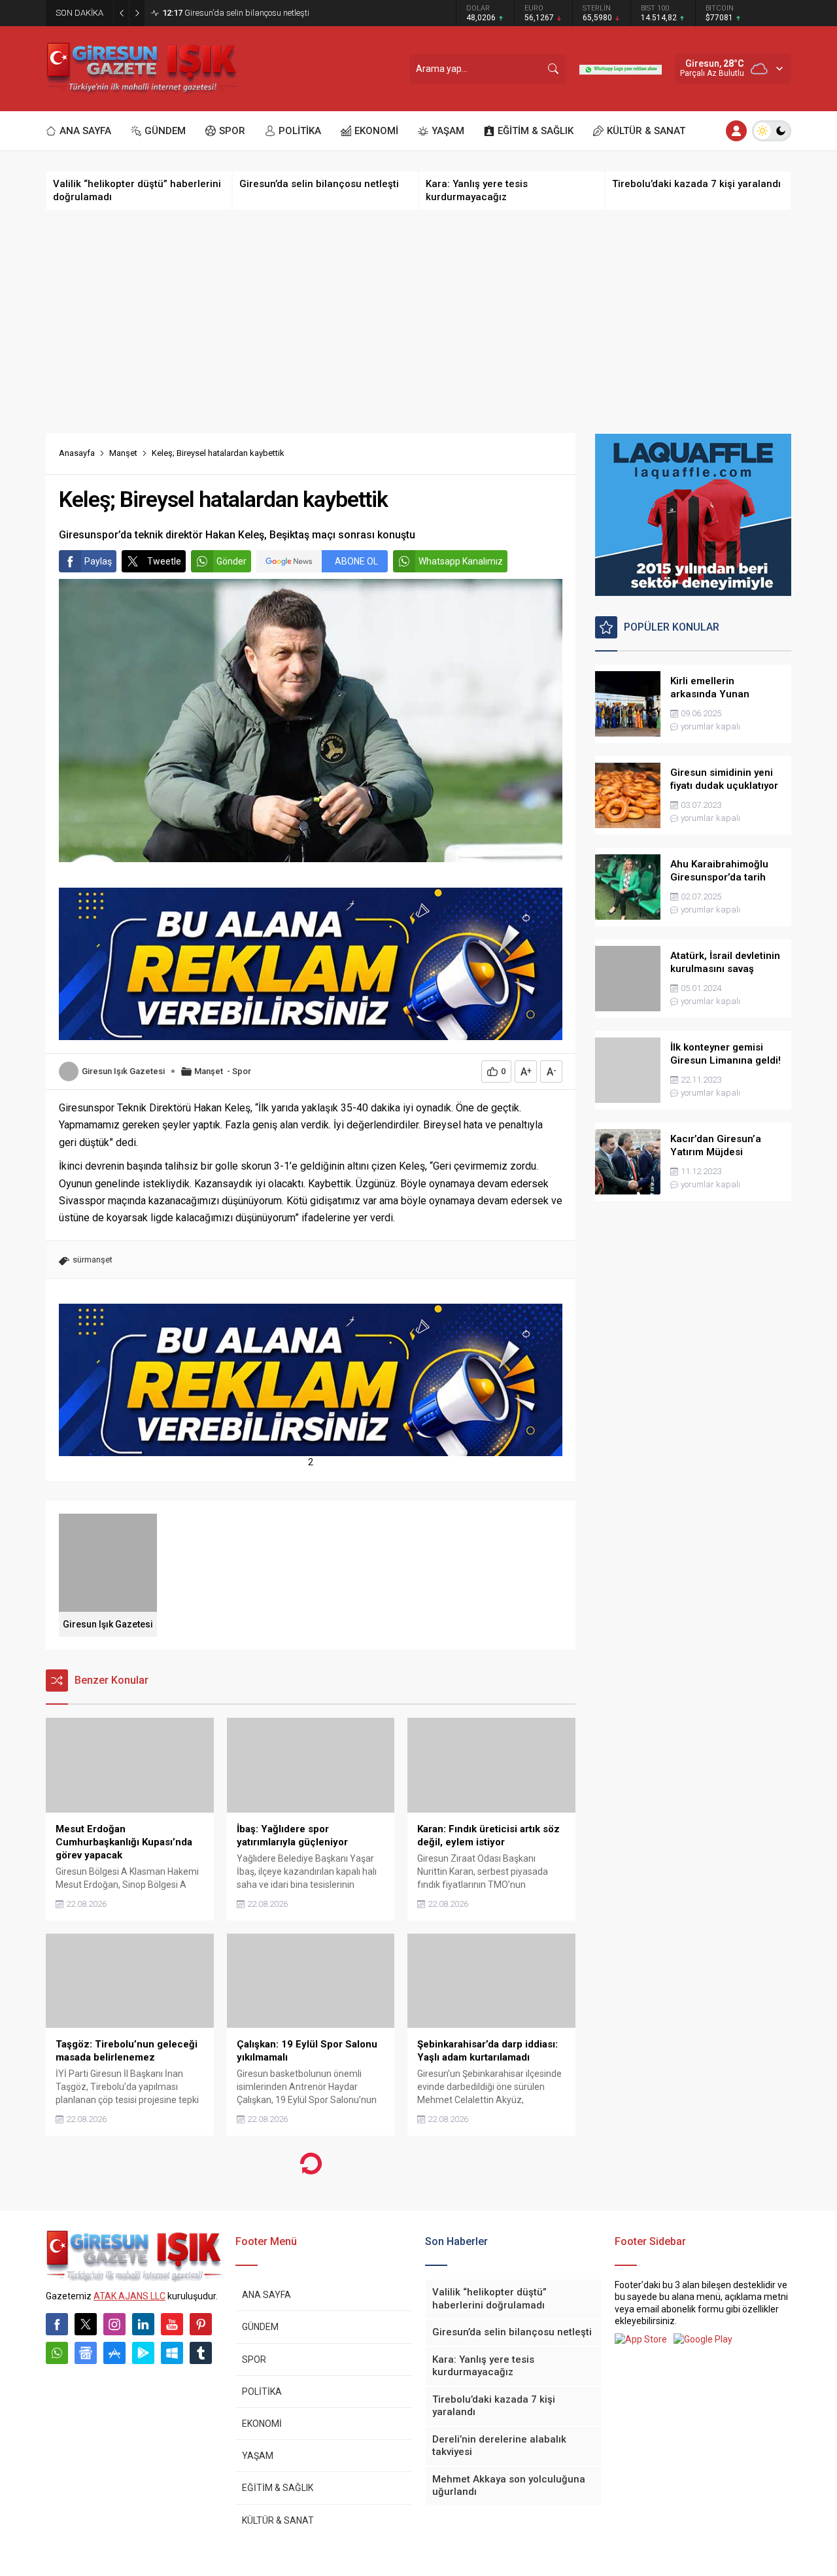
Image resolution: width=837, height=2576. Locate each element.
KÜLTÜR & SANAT (278, 2520)
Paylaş (98, 561)
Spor (242, 1071)
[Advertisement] (418, 322)
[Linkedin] (143, 2324)
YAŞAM (258, 2456)
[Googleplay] (143, 2353)
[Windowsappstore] (172, 2353)
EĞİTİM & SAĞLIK (278, 2488)
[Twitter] (86, 2324)
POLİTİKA (262, 2392)
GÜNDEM (260, 2327)
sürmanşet (93, 1260)
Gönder (231, 561)
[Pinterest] (201, 2324)
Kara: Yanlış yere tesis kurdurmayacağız (249, 13)
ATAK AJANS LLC (129, 2296)
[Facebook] (57, 2324)
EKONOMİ (262, 2424)
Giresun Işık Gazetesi (123, 1071)
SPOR (254, 2359)
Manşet (123, 453)
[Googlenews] (86, 2353)
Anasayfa (77, 453)
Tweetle (164, 561)
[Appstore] (114, 2353)
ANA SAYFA (266, 2295)
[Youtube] (172, 2324)
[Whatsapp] (57, 2353)
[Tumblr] (201, 2353)
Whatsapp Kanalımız (461, 561)
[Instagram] (114, 2324)
